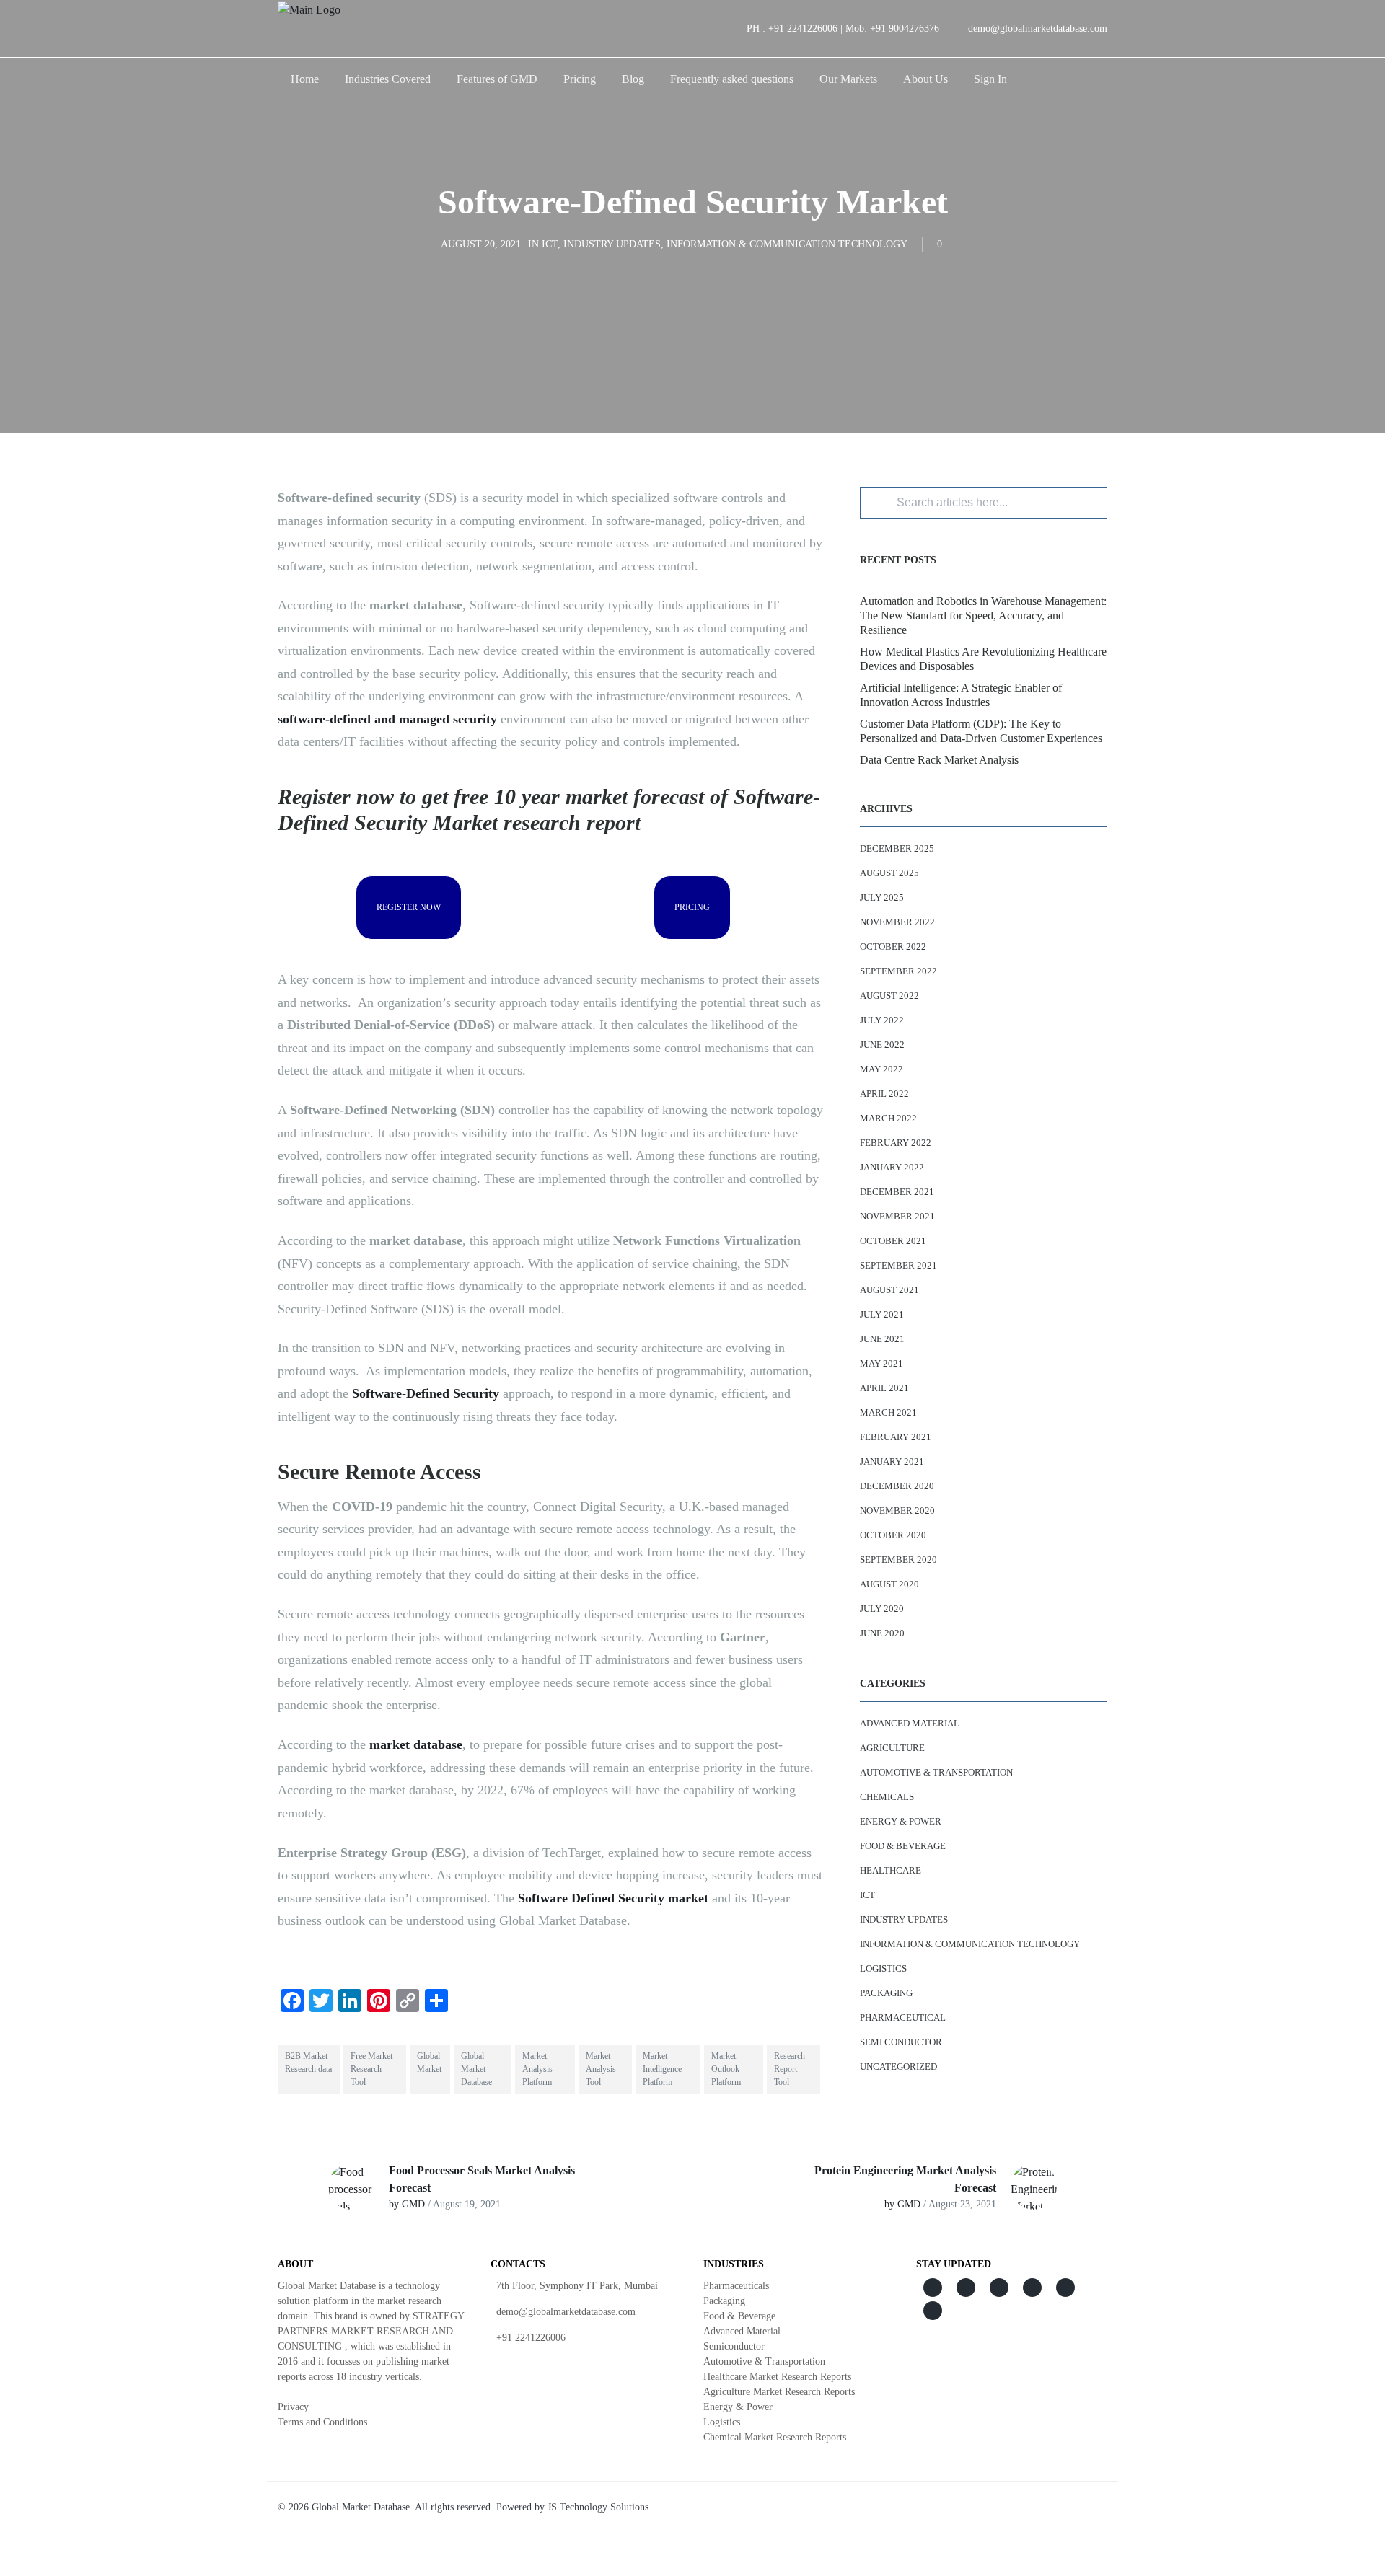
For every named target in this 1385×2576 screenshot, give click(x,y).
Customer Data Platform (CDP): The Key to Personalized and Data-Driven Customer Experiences (981, 731)
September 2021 (898, 1265)
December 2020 (897, 1486)
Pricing (580, 79)
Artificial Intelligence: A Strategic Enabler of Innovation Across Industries (961, 695)
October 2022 (893, 947)
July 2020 (882, 1609)
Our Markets (848, 79)
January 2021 (892, 1461)
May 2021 (881, 1363)
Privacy (293, 2407)
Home (305, 79)
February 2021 (896, 1437)
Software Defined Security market (613, 1898)
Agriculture (892, 1748)
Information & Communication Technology (787, 244)
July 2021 (882, 1314)
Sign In (990, 79)
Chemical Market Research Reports (775, 2437)
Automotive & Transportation (936, 1772)
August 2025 (889, 873)
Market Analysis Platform (537, 2069)
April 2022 (884, 1094)
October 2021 (893, 1241)
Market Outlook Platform (726, 2069)
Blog (633, 79)
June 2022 (882, 1045)
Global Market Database (476, 2069)
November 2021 (897, 1216)
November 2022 (897, 922)
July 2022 (882, 1020)
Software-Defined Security (426, 1393)
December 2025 (897, 848)
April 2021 (884, 1388)
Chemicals (887, 1797)
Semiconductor (734, 2346)
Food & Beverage (903, 1846)
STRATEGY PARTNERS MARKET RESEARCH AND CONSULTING (371, 2331)
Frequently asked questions (732, 79)
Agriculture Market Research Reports (779, 2392)
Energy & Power (901, 1821)
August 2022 (889, 996)
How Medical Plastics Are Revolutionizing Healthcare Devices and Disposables (983, 659)
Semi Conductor (901, 2042)
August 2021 (889, 1290)
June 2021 (882, 1339)
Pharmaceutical (903, 2017)
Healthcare (891, 1870)
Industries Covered (388, 79)
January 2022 (892, 1167)
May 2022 (881, 1069)
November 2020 (897, 1510)
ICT (550, 244)
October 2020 (893, 1535)
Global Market (429, 2063)
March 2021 (888, 1412)
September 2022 (898, 971)
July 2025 (882, 897)
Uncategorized (898, 2066)
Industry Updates (612, 244)
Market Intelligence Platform (662, 2069)
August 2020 (889, 1584)
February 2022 (896, 1143)
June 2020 (882, 1633)
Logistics (883, 1968)
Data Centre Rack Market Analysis (939, 760)
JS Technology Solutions (598, 2507)
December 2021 (897, 1192)
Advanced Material (910, 1723)
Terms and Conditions (322, 2422)
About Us (925, 79)
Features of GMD (497, 79)
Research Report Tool (790, 2069)
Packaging (886, 1993)
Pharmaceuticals (736, 2286)
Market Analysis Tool (601, 2069)
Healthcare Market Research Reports (777, 2377)
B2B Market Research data (308, 2063)
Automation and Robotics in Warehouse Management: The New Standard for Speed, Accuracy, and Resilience (983, 616)
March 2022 (888, 1118)
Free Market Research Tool (371, 2069)
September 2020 (898, 1560)
